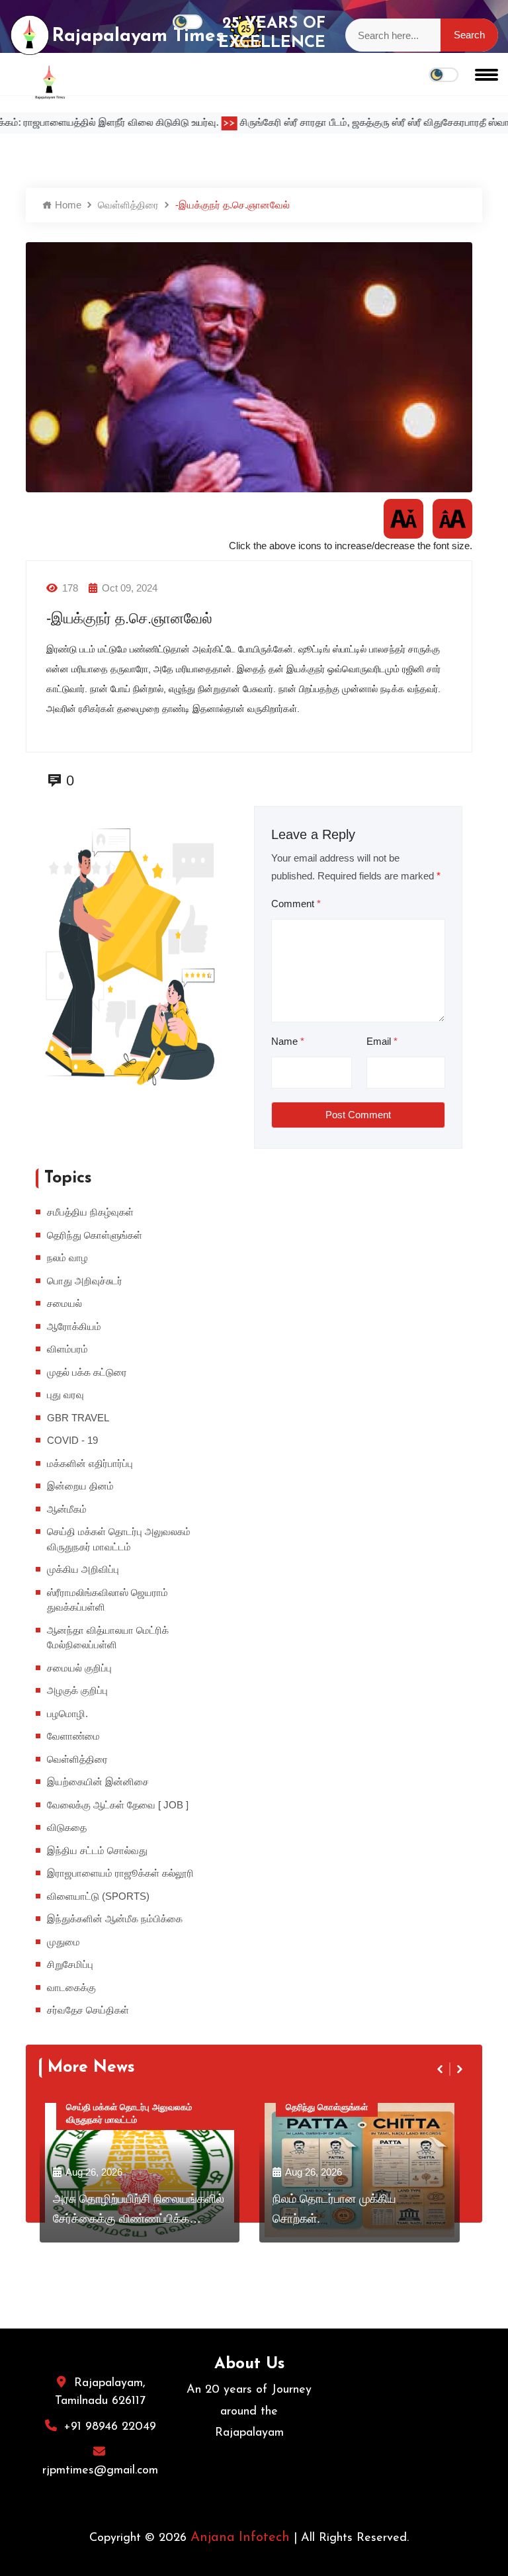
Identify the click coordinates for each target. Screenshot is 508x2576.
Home (67, 205)
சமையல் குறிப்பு (79, 1668)
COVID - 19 (72, 1440)
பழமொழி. (67, 1713)
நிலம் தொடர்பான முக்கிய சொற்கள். (334, 2208)
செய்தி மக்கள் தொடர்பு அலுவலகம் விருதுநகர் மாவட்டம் (119, 1539)
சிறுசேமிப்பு (70, 1964)
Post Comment (358, 1115)
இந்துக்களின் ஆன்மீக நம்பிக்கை (115, 1919)
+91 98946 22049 (110, 2427)
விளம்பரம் (67, 1349)
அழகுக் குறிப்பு (77, 1690)
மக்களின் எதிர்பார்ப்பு (90, 1463)
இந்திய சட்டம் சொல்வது (97, 1850)
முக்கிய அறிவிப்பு (83, 1569)
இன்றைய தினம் (80, 1486)
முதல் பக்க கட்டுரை (87, 1372)
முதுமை (63, 1942)
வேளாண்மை (73, 1736)
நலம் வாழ (67, 1258)
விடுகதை (67, 1827)
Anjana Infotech (240, 2538)
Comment (296, 904)
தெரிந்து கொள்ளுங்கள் (95, 1235)
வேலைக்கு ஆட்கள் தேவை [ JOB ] (118, 1805)
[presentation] (441, 2069)
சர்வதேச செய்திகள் (88, 2010)
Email (382, 1041)
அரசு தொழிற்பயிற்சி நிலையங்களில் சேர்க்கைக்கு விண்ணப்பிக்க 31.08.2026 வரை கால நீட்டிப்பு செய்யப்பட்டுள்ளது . (139, 2211)
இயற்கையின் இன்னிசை (98, 1782)
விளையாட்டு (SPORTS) (98, 1896)
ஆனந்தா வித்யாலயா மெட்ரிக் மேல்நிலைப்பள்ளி (108, 1638)
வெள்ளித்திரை (128, 205)
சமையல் (64, 1303)
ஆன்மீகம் (67, 1509)
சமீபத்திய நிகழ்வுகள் (90, 1212)
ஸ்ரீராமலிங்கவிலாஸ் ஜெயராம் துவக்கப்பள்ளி (107, 1600)
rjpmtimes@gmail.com (100, 2471)
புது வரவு (65, 1395)
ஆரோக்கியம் (74, 1326)
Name (288, 1041)
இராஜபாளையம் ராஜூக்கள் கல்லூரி (120, 1873)
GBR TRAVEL (78, 1418)
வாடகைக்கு (71, 1987)
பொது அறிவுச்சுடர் (85, 1281)
